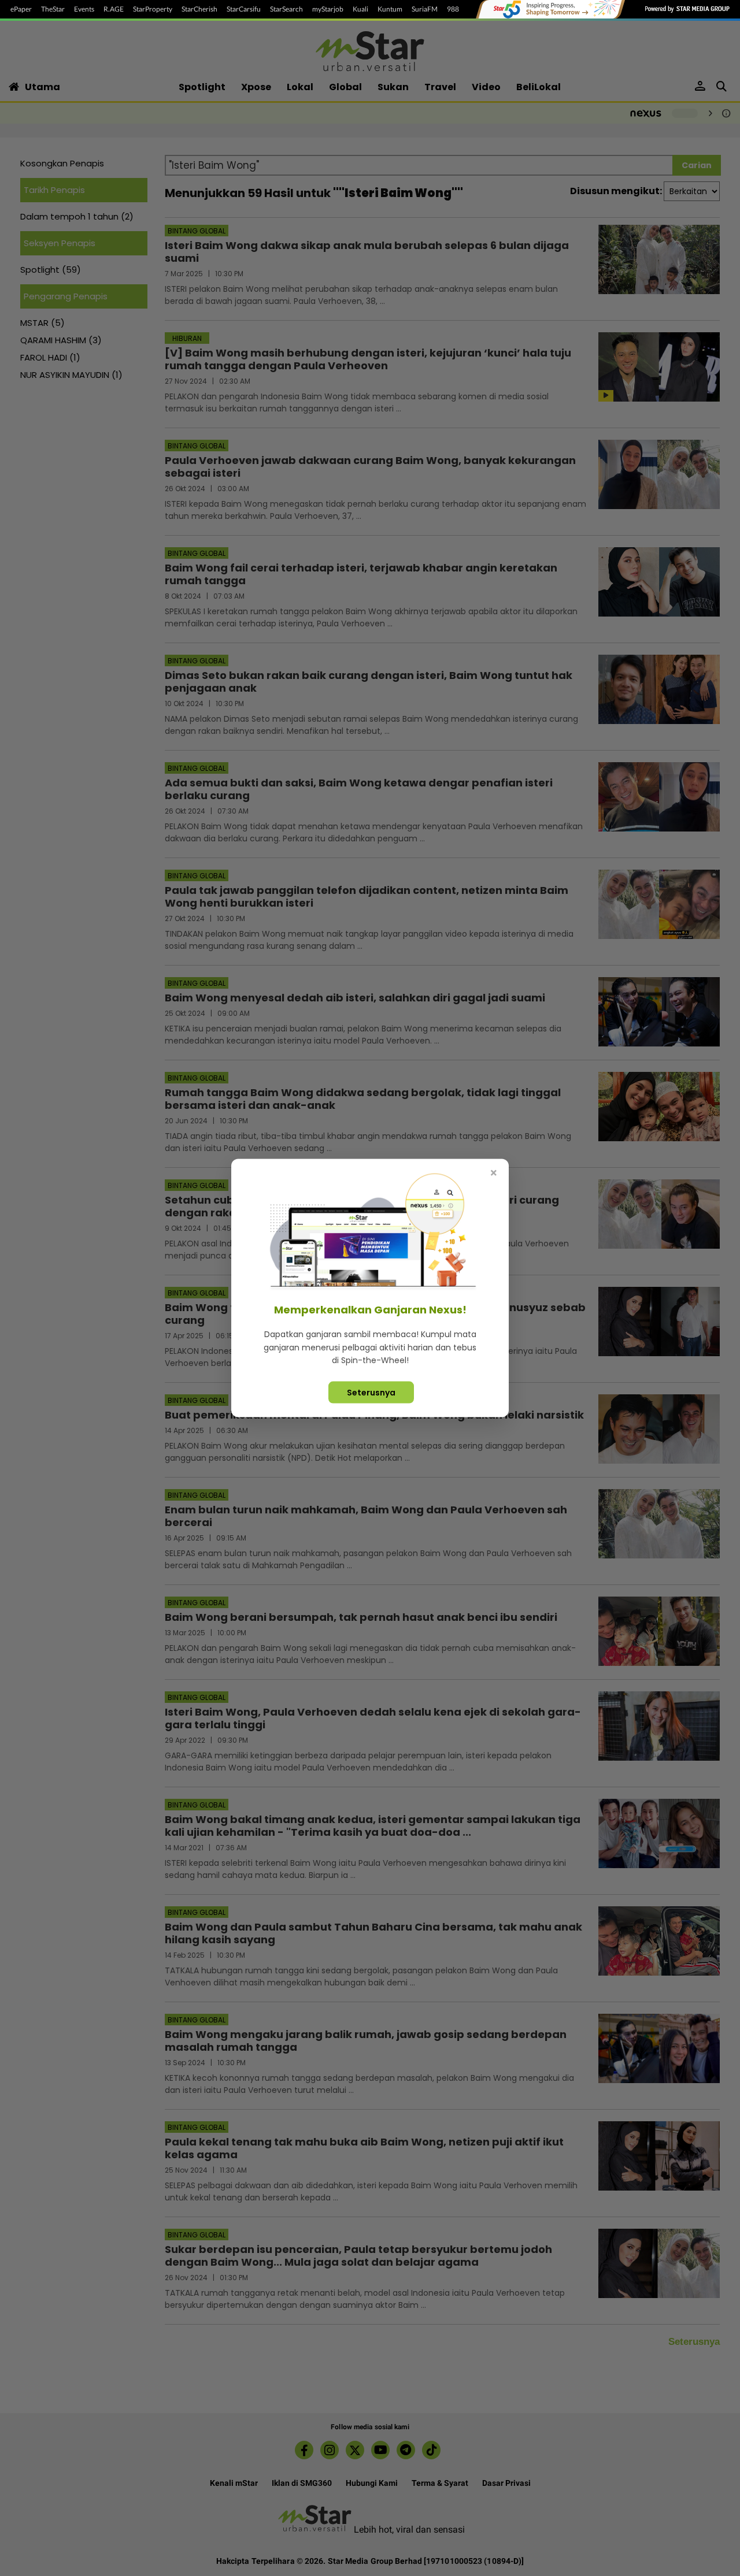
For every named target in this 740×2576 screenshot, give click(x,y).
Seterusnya (371, 1392)
